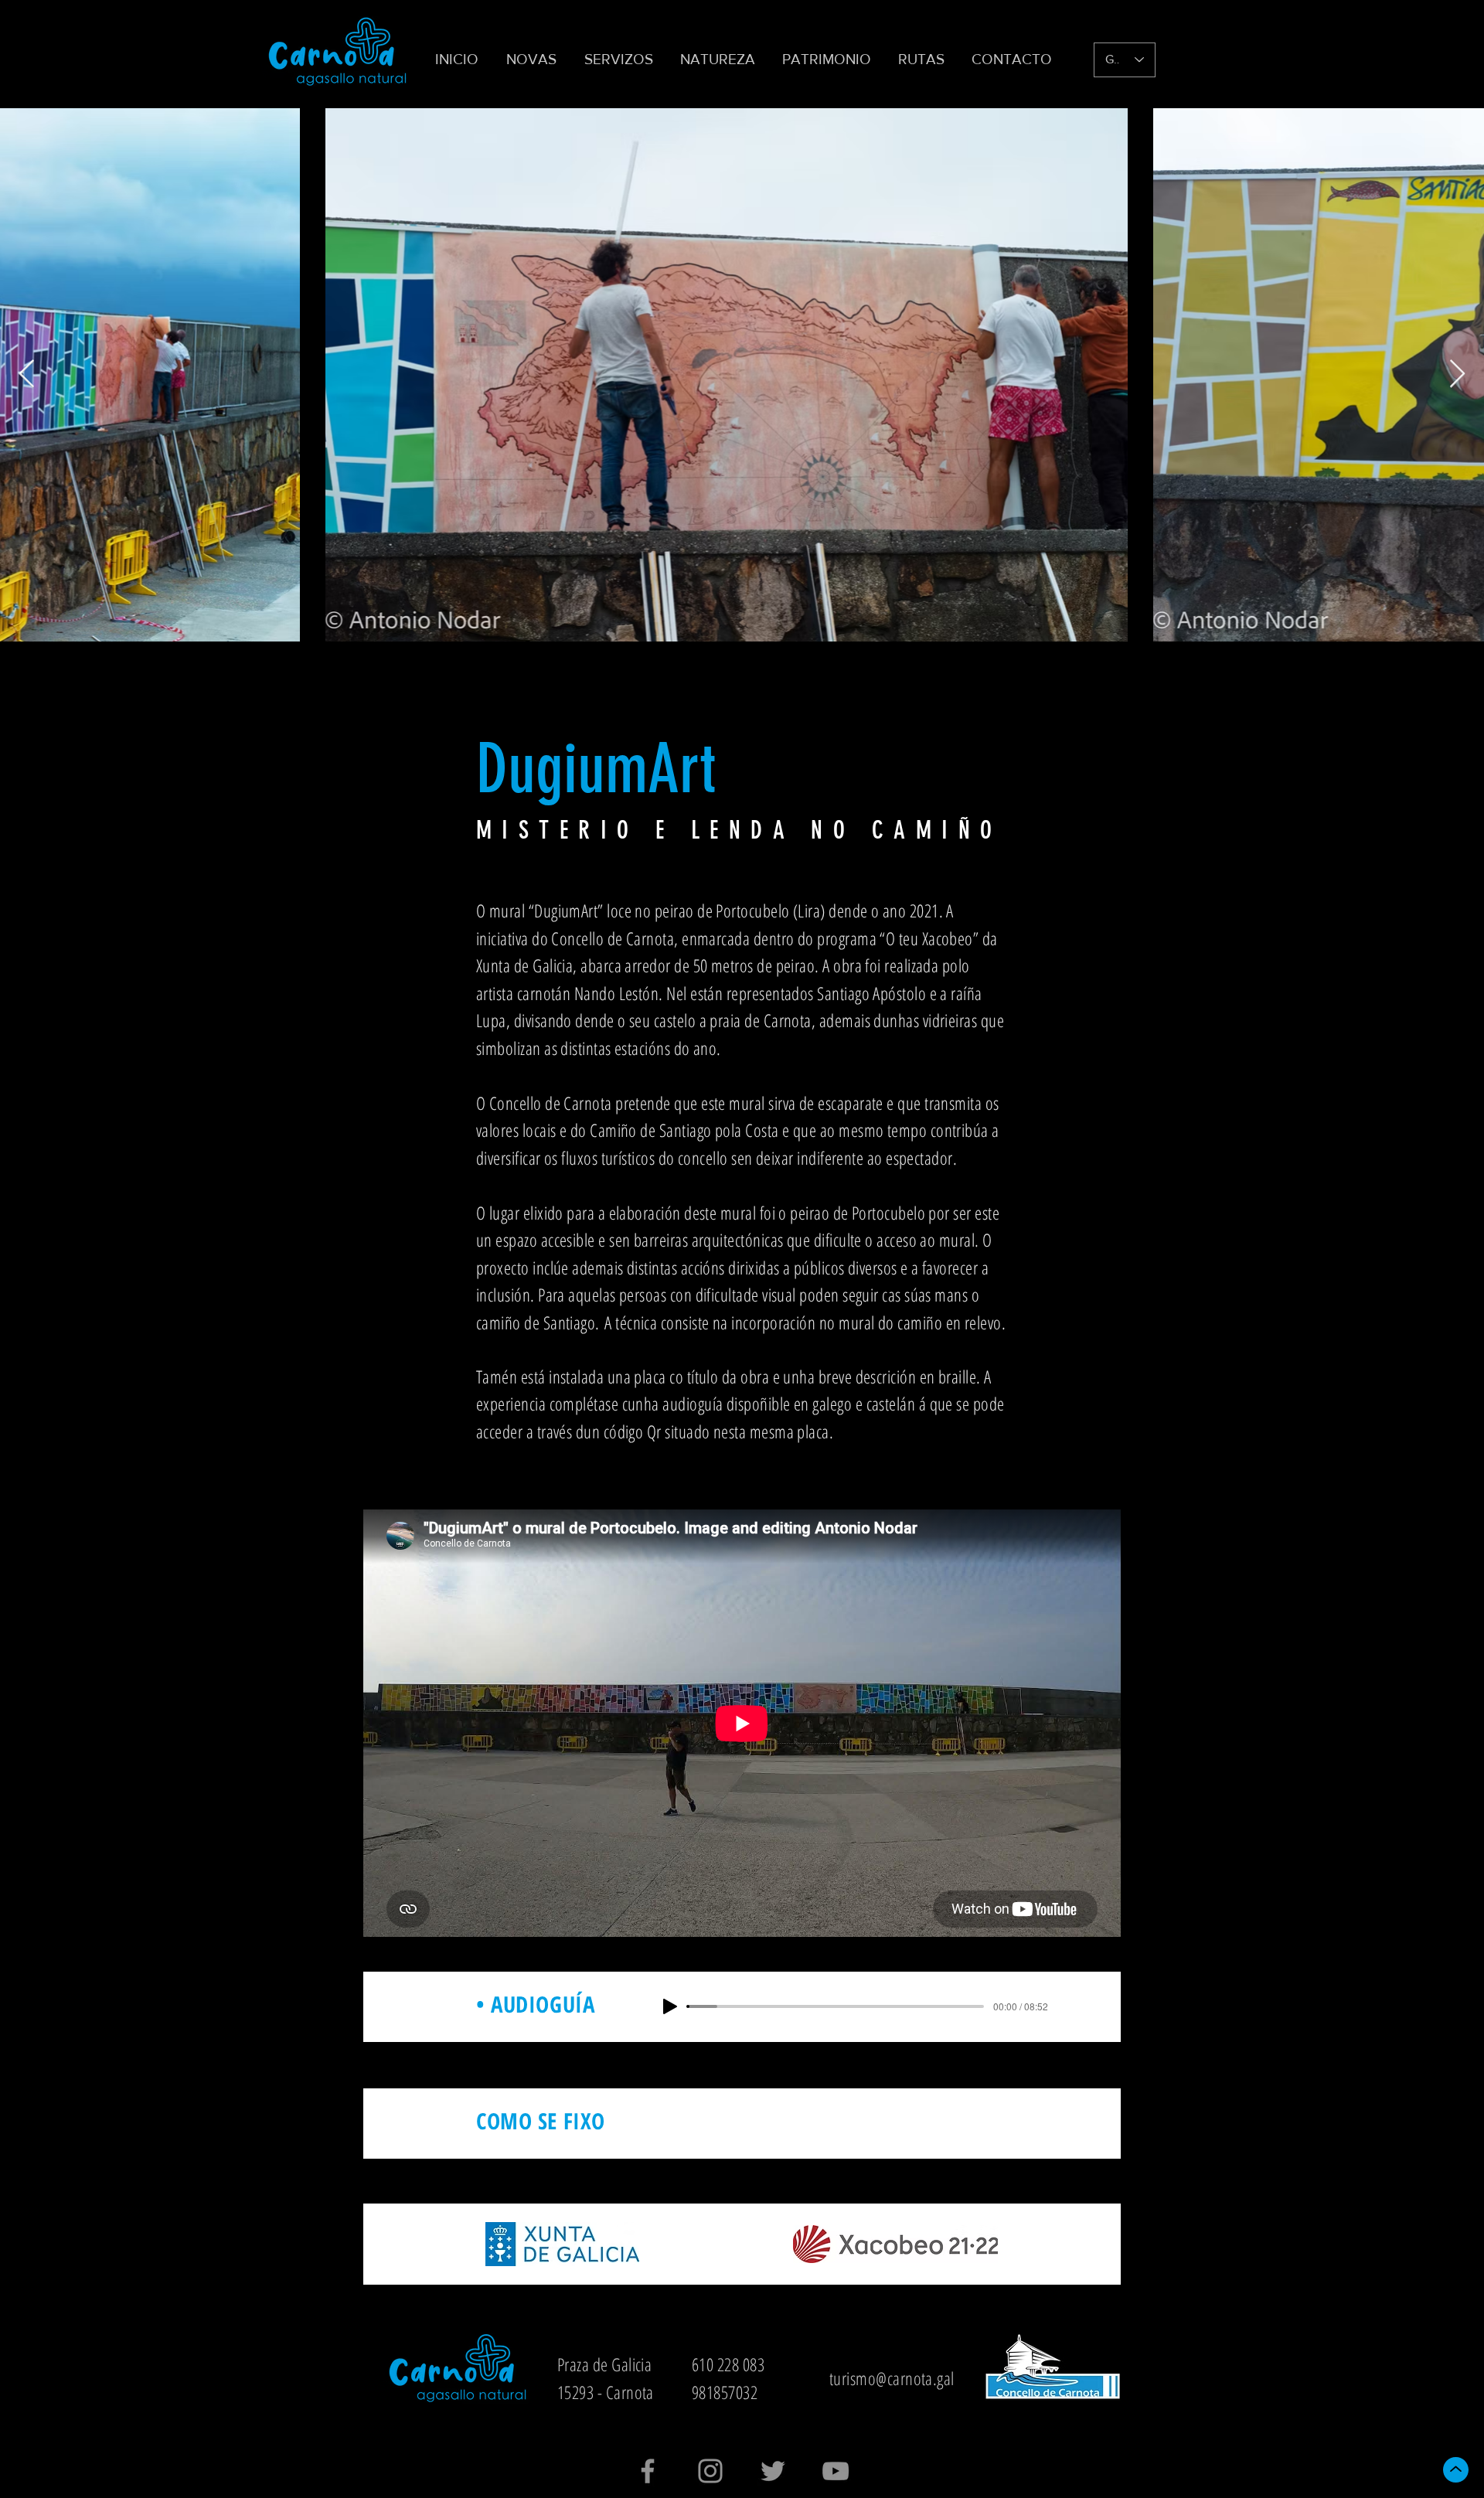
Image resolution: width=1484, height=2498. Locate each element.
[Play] (670, 2006)
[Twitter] (773, 2471)
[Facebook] (648, 2471)
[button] (621, 60)
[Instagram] (710, 2471)
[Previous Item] (27, 374)
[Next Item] (1457, 374)
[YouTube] (836, 2471)
